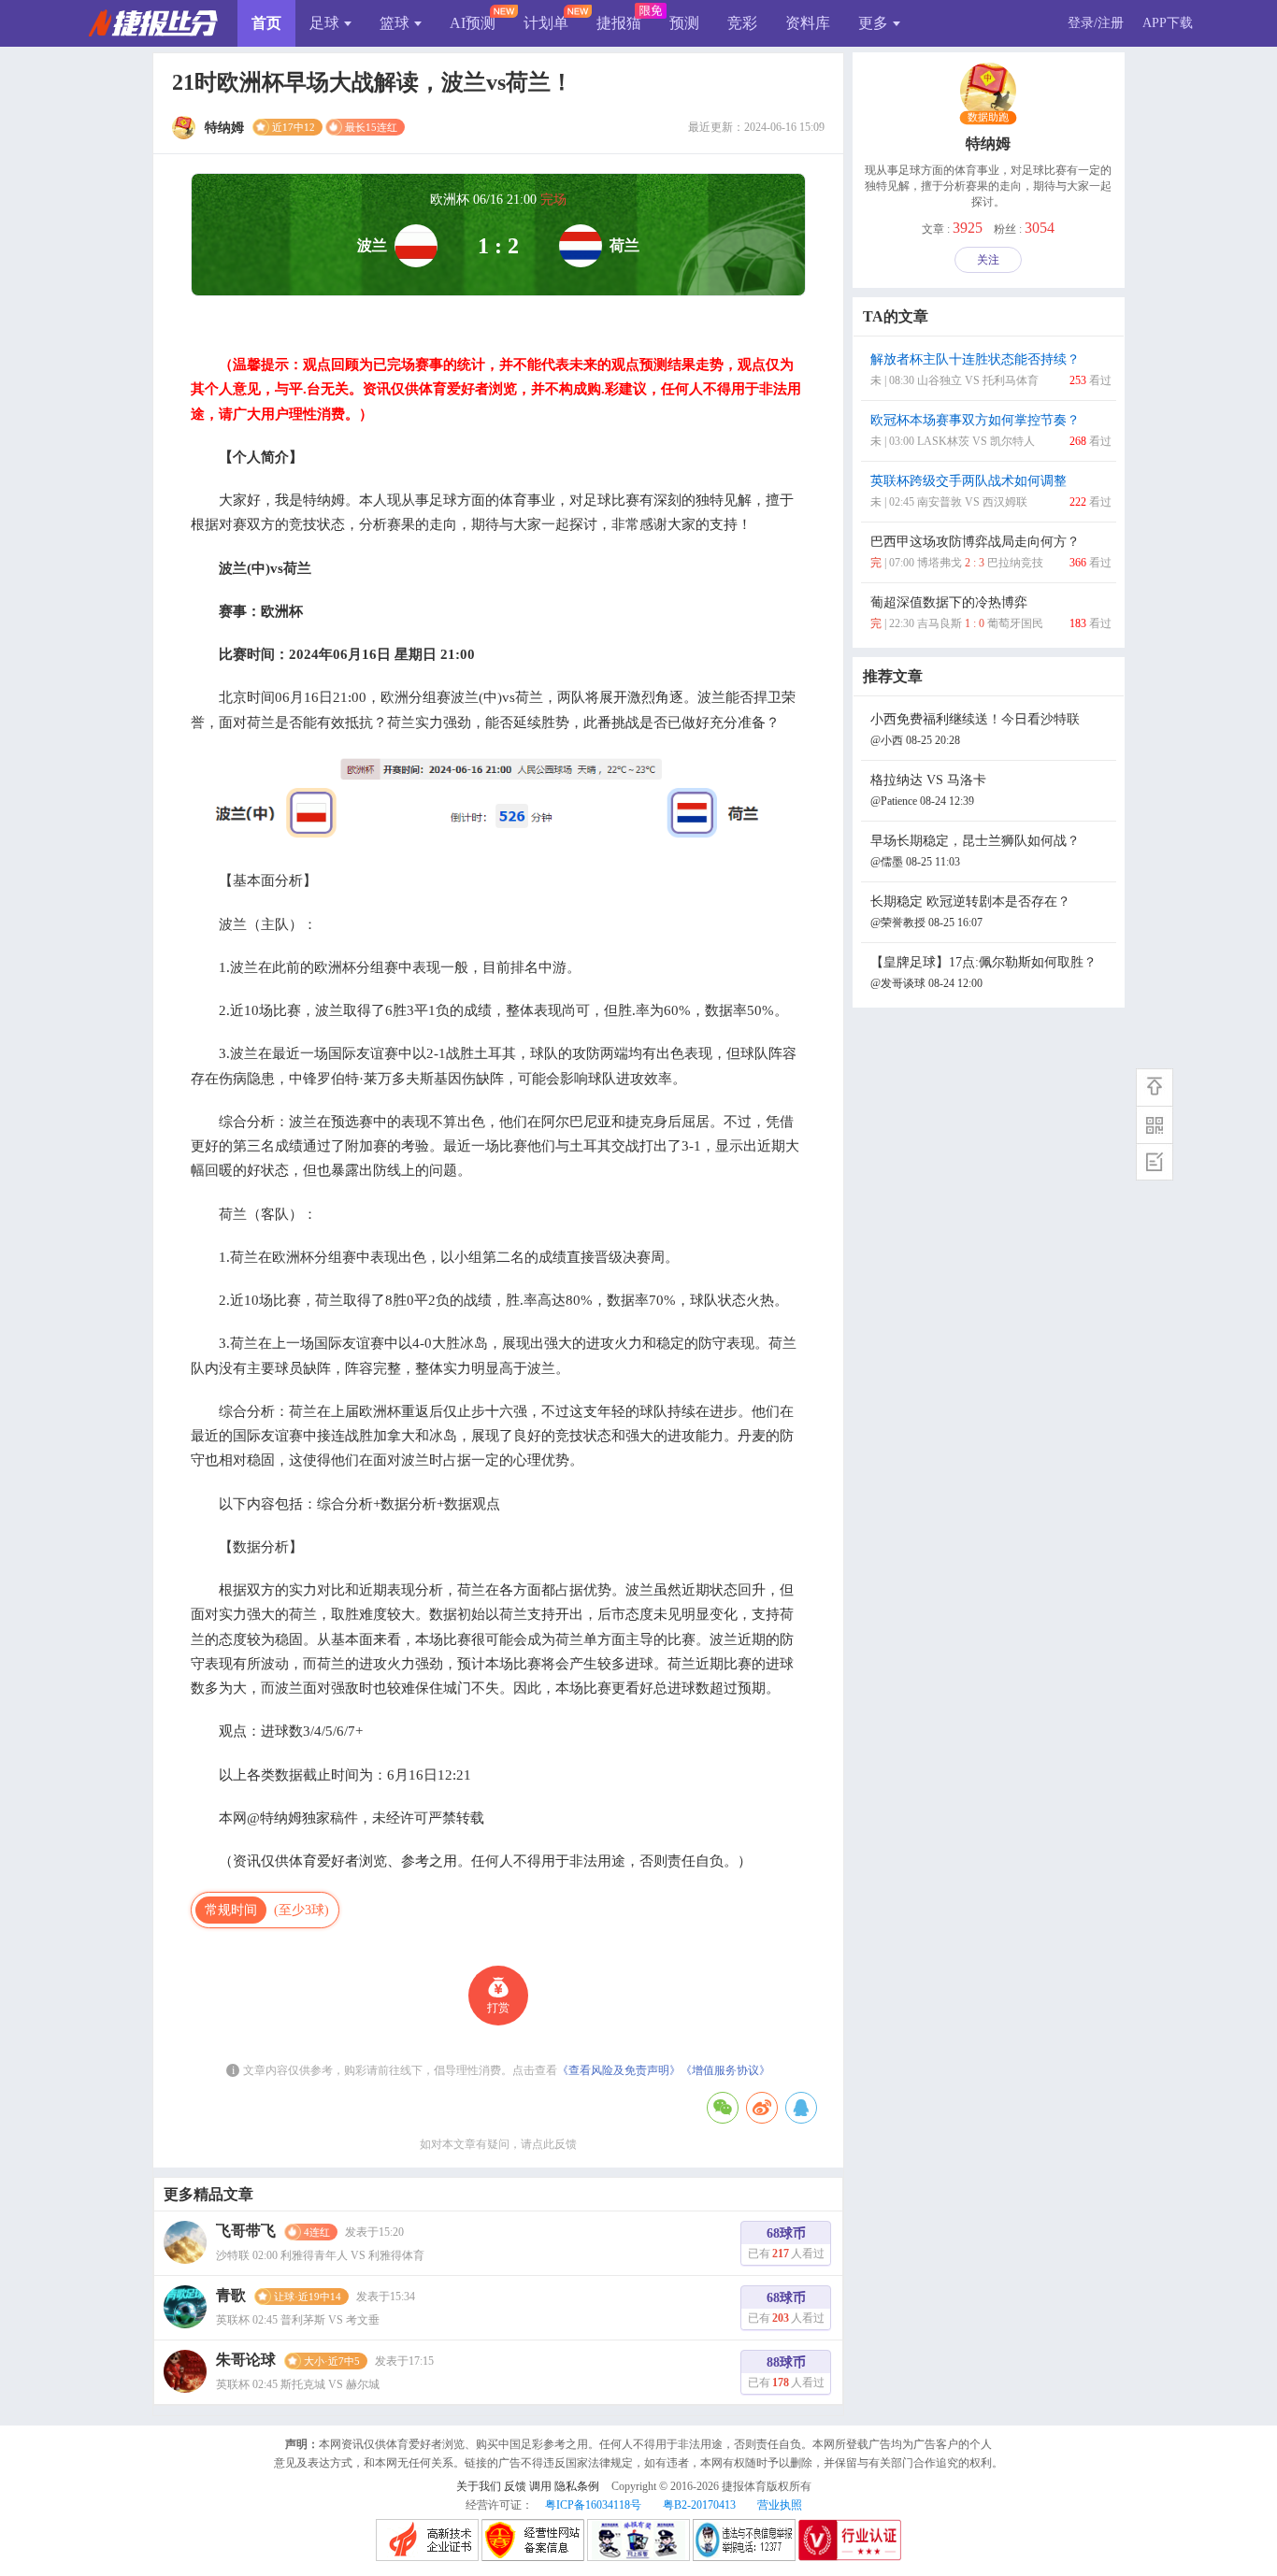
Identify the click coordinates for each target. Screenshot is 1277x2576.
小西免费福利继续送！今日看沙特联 (975, 730)
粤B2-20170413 (699, 2505)
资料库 (808, 23)
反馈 (515, 2486)
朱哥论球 (246, 2360)
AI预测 (473, 23)
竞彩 (742, 23)
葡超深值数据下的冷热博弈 (991, 613)
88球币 (786, 2372)
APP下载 (1168, 23)
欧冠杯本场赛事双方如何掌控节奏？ (991, 430)
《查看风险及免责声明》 (619, 2070)
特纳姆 (988, 143)
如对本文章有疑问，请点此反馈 (498, 2144)
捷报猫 (619, 23)
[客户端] (1155, 1124)
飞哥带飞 (246, 2231)
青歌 (231, 2295)
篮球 (395, 23)
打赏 (498, 2008)
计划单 (546, 23)
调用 (540, 2486)
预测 (684, 23)
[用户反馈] (1155, 1162)
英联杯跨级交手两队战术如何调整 (991, 491)
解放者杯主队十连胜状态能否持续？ (991, 370)
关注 (988, 260)
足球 (324, 23)
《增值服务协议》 (725, 2070)
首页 (266, 23)
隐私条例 (577, 2486)
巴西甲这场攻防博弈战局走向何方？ (991, 552)
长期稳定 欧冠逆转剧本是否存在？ (970, 912)
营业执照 (780, 2505)
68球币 (786, 2243)
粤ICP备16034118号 (593, 2505)
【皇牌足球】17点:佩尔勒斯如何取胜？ (983, 973)
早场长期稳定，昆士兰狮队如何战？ (975, 851)
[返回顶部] (1155, 1087)
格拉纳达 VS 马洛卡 (928, 790)
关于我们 (479, 2486)
